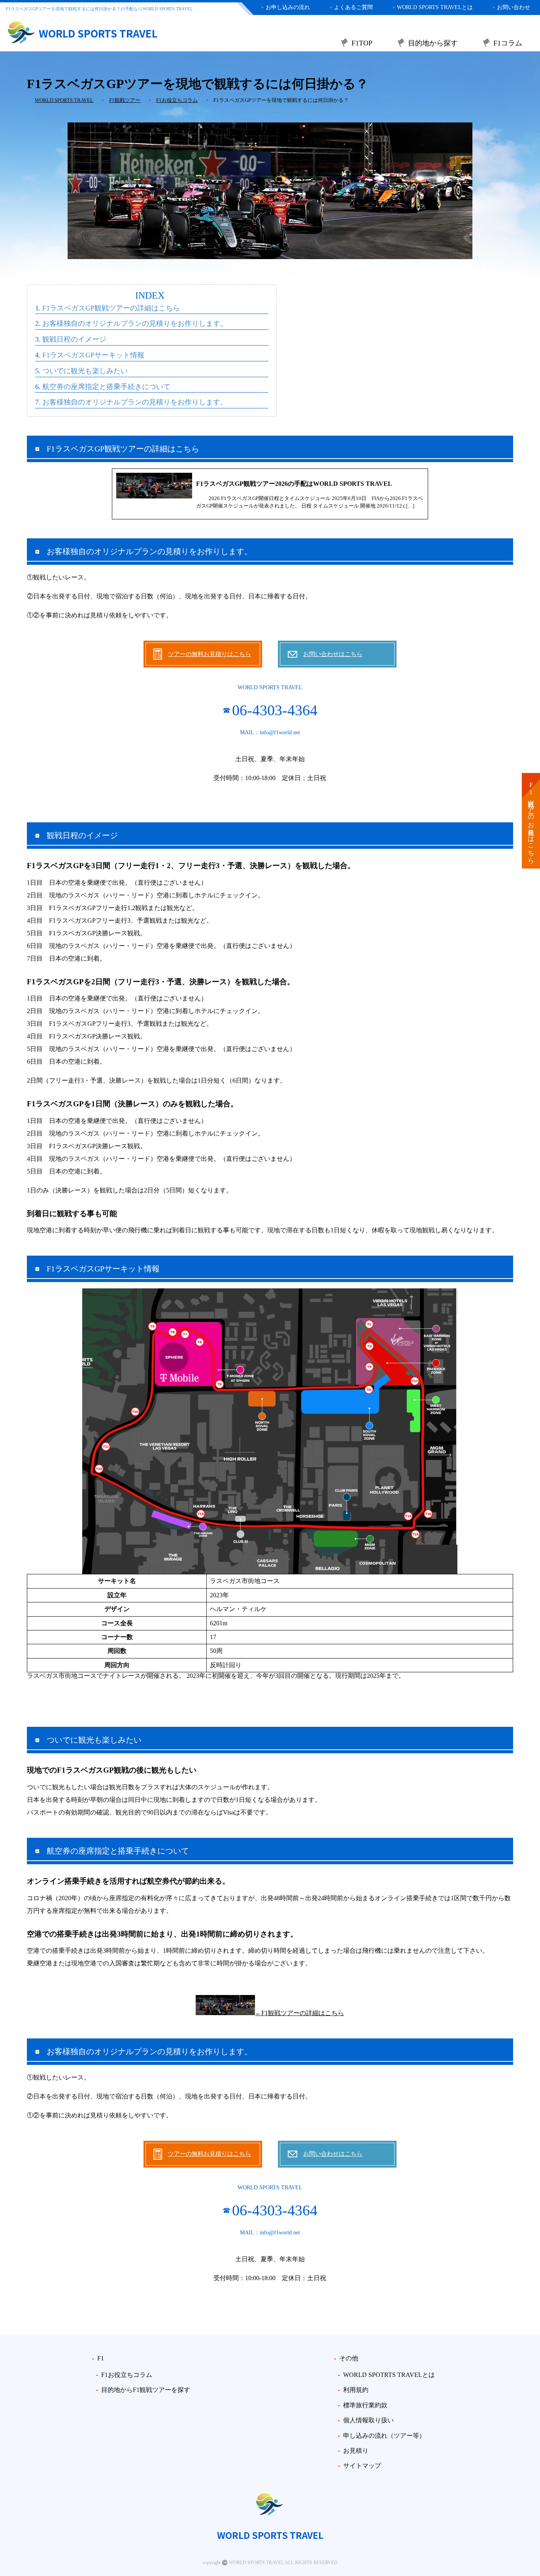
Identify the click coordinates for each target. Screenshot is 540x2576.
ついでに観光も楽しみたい (85, 371)
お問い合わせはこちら (333, 654)
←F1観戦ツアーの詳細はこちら (299, 2013)
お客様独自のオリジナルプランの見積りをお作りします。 (135, 323)
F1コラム (508, 43)
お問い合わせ (511, 7)
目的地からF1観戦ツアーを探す (146, 2390)
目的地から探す (433, 43)
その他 (349, 2358)
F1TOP (362, 43)
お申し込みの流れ (286, 7)
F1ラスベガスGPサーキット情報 (93, 355)
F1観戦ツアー (125, 100)
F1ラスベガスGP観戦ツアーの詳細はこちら (111, 308)
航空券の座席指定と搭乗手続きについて (106, 387)
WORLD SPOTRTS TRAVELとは (389, 2375)
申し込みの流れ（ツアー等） (384, 2436)
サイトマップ (362, 2466)
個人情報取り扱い (368, 2420)
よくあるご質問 (351, 7)
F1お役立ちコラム (177, 100)
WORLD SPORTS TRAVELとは (433, 7)
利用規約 (356, 2390)
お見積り (356, 2451)
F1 (101, 2358)
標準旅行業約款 (365, 2405)
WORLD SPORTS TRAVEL (64, 100)
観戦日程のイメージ (74, 339)
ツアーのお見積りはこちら (531, 821)
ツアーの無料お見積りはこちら (210, 654)
